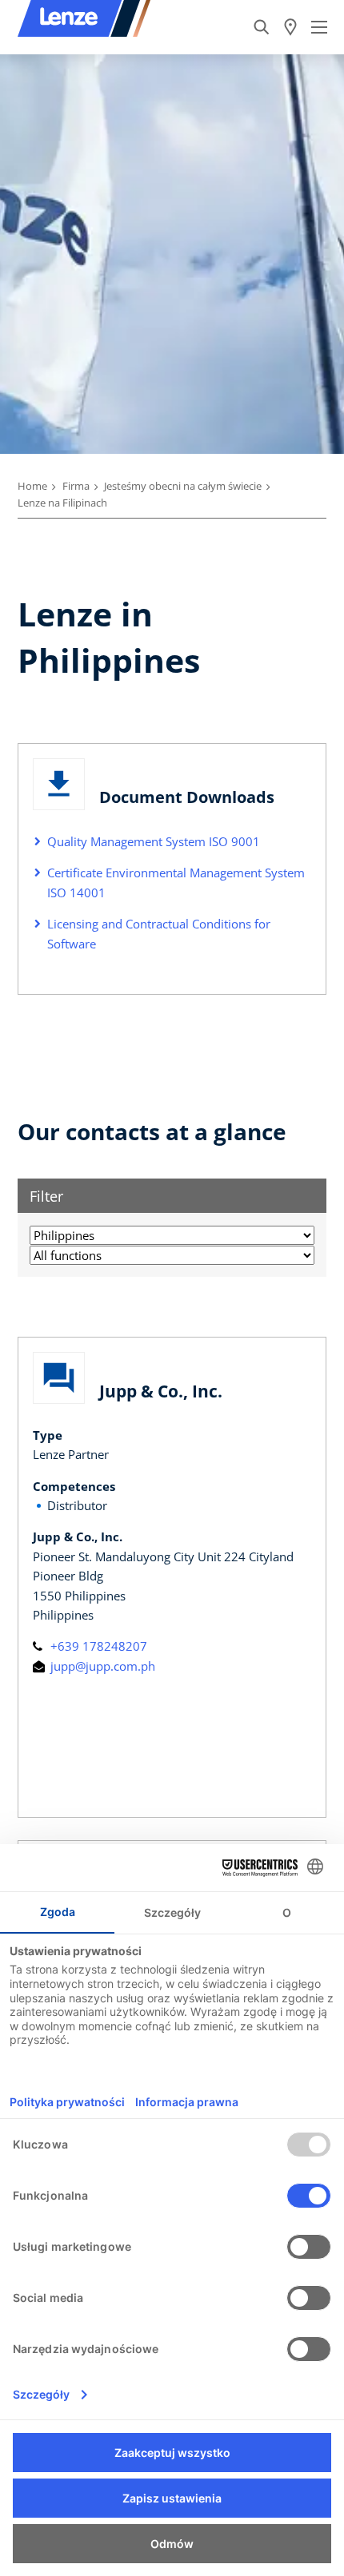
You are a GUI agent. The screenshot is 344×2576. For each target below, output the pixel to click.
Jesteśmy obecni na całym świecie (183, 486)
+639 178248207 (97, 1646)
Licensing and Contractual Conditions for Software (159, 933)
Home (32, 486)
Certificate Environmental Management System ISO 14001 (176, 882)
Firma (76, 486)
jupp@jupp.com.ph (101, 1666)
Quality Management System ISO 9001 (154, 841)
